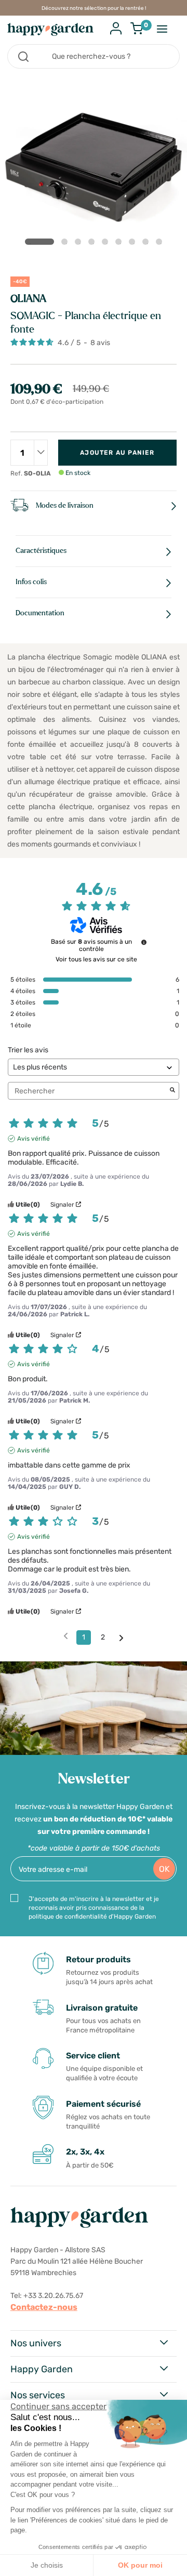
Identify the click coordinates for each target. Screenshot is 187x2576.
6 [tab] (121, 244)
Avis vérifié (34, 1139)
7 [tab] (134, 244)
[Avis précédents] (66, 1636)
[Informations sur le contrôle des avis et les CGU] (144, 942)
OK (164, 1869)
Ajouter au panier (117, 453)
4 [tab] (94, 244)
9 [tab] (161, 244)
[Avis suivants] (121, 1638)
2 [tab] (66, 244)
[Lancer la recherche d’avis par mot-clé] (172, 1091)
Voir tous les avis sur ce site (96, 959)
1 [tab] (39, 242)
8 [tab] (148, 244)
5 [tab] (107, 244)
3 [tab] (80, 244)
